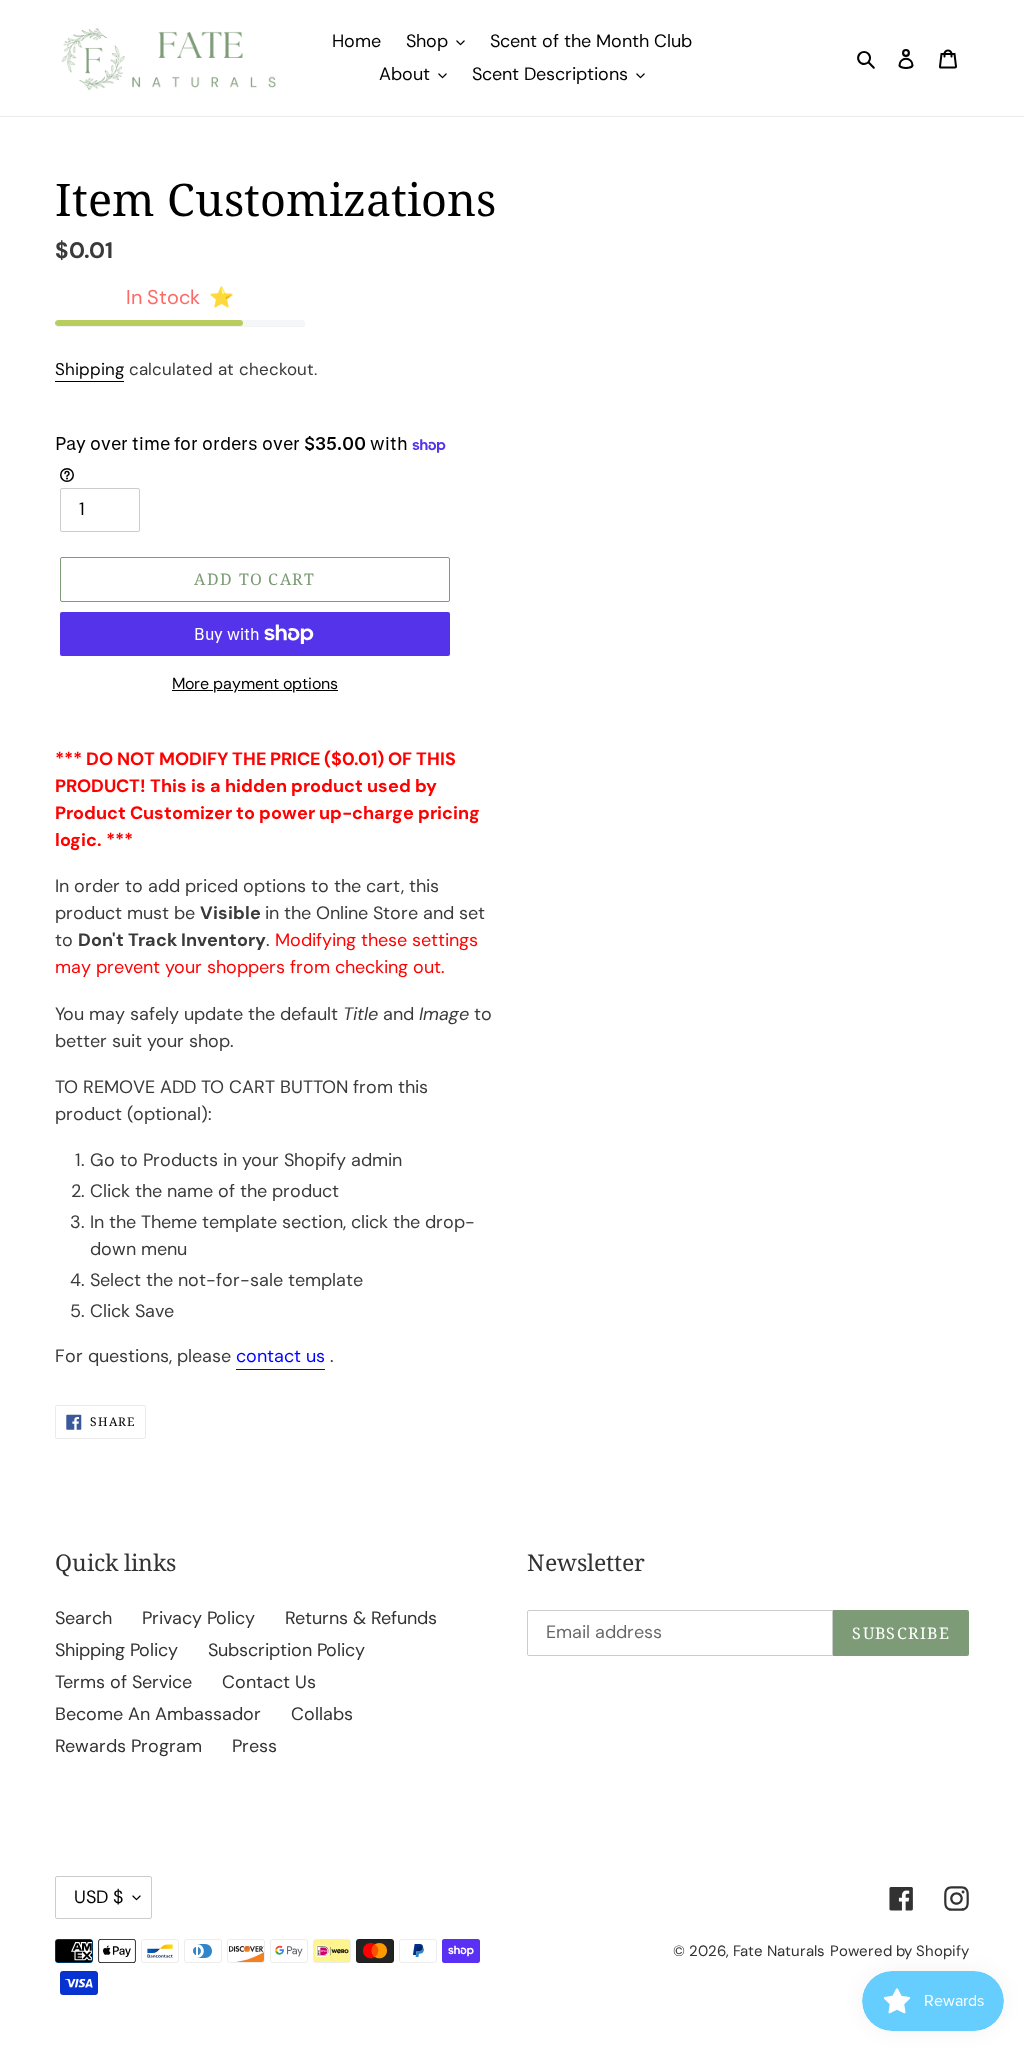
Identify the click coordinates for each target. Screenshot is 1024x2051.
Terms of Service (123, 1682)
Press (254, 1746)
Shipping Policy (116, 1650)
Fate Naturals (779, 1951)
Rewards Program (128, 1746)
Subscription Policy (286, 1650)
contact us (280, 1356)
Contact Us (269, 1682)
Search (83, 1618)
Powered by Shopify (899, 1951)
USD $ (98, 1897)
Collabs (322, 1714)
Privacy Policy (198, 1618)
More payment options (255, 683)
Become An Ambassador (158, 1714)
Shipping (89, 369)
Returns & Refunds (361, 1618)
